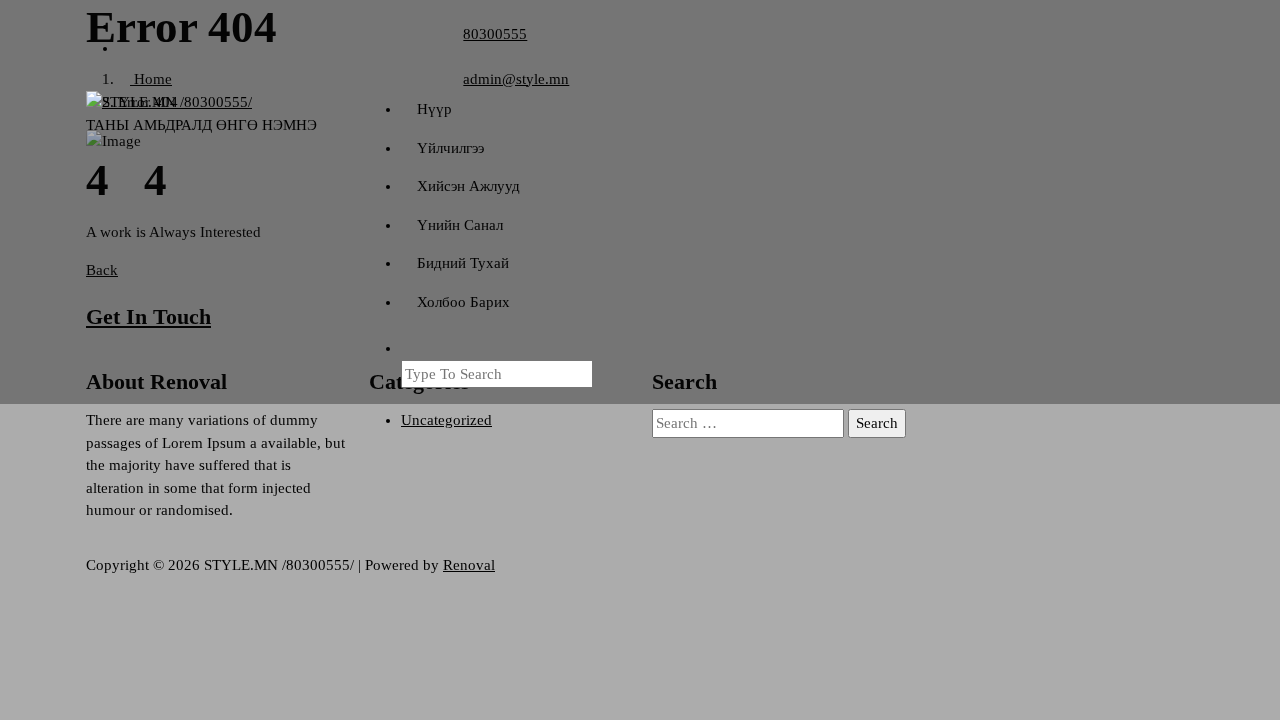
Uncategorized (446, 420)
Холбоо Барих (463, 302)
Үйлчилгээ (450, 148)
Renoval (469, 565)
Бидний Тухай (463, 263)
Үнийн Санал (460, 225)
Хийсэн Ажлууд (468, 186)
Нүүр (434, 109)
